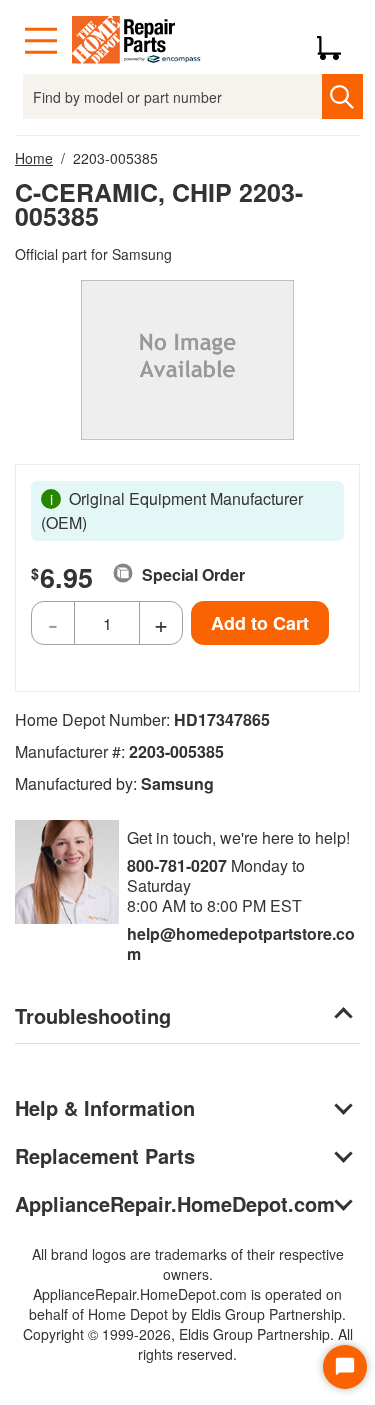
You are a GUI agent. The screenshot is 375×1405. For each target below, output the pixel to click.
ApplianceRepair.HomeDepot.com (175, 1203)
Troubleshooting (93, 1015)
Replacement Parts (105, 1155)
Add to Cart (260, 623)
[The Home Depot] (137, 41)
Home (34, 158)
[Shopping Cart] (336, 41)
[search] (342, 96)
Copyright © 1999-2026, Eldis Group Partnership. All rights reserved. (188, 1344)
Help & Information (105, 1107)
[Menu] (41, 41)
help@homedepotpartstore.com (241, 943)
